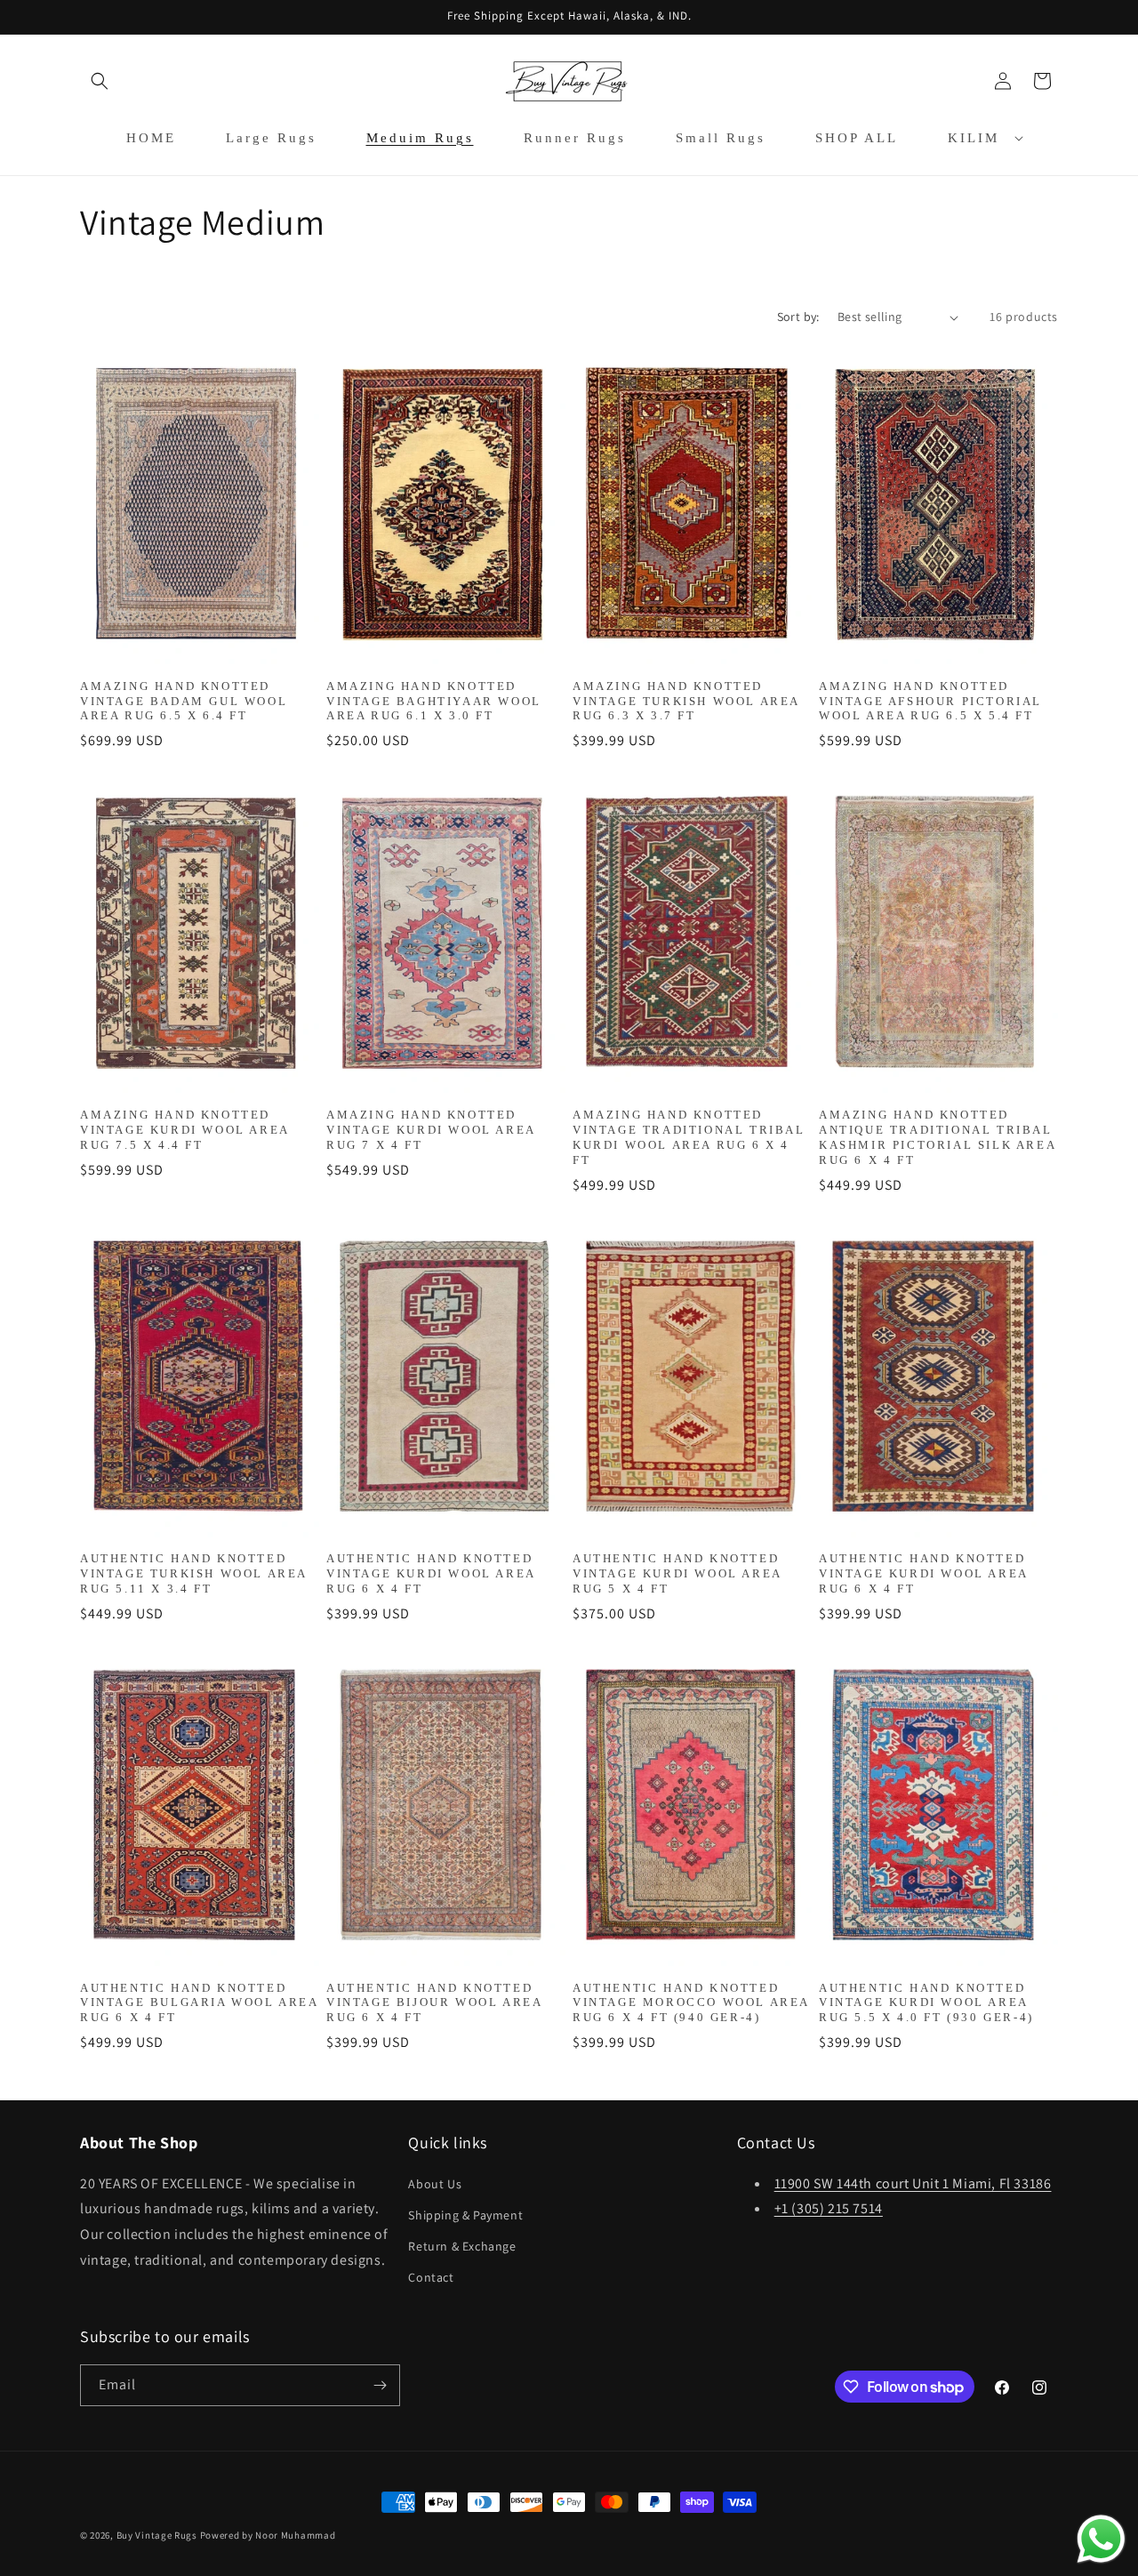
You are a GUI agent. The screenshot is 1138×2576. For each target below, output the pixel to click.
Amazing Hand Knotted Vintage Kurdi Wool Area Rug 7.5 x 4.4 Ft (184, 1130)
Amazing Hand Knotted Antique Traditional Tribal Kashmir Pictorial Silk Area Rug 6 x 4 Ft (937, 1137)
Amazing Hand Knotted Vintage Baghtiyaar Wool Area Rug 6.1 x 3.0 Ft (434, 701)
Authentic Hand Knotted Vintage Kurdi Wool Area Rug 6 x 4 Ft (431, 1573)
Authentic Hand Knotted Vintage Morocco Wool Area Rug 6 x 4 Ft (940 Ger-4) (691, 2003)
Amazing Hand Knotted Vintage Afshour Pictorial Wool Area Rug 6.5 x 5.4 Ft (930, 701)
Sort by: (798, 317)
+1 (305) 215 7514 (829, 2208)
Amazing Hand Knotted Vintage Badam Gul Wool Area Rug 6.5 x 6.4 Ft (184, 701)
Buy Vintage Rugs (157, 2535)
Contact (431, 2277)
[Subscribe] (380, 2385)
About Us (435, 2184)
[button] (100, 81)
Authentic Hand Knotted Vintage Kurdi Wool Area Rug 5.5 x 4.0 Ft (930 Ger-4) (926, 2003)
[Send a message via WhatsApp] (1101, 2539)
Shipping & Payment (465, 2215)
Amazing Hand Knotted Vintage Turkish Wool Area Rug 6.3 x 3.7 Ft (686, 701)
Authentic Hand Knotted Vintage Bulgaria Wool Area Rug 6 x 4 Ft (199, 2003)
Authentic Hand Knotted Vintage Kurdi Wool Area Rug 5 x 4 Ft (677, 1573)
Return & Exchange (462, 2246)
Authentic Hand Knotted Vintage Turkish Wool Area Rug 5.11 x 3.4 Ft (193, 1573)
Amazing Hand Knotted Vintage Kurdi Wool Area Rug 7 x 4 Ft (431, 1130)
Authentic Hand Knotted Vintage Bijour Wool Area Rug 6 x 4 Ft (434, 2003)
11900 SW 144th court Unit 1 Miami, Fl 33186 (913, 2183)
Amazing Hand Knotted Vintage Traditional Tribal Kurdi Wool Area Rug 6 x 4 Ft (689, 1137)
